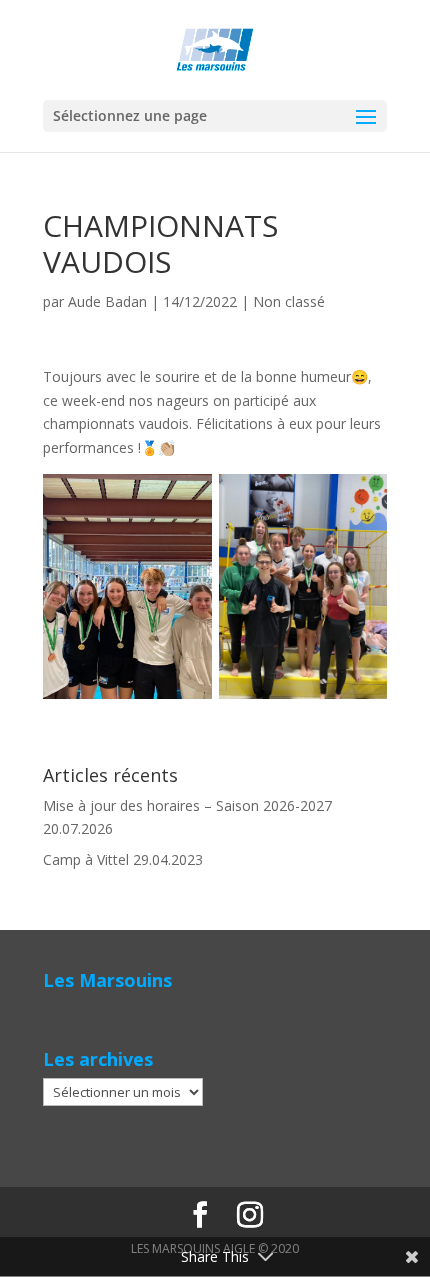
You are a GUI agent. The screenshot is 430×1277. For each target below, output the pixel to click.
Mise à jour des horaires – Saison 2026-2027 (187, 805)
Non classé (289, 301)
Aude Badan (107, 301)
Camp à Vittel (86, 859)
